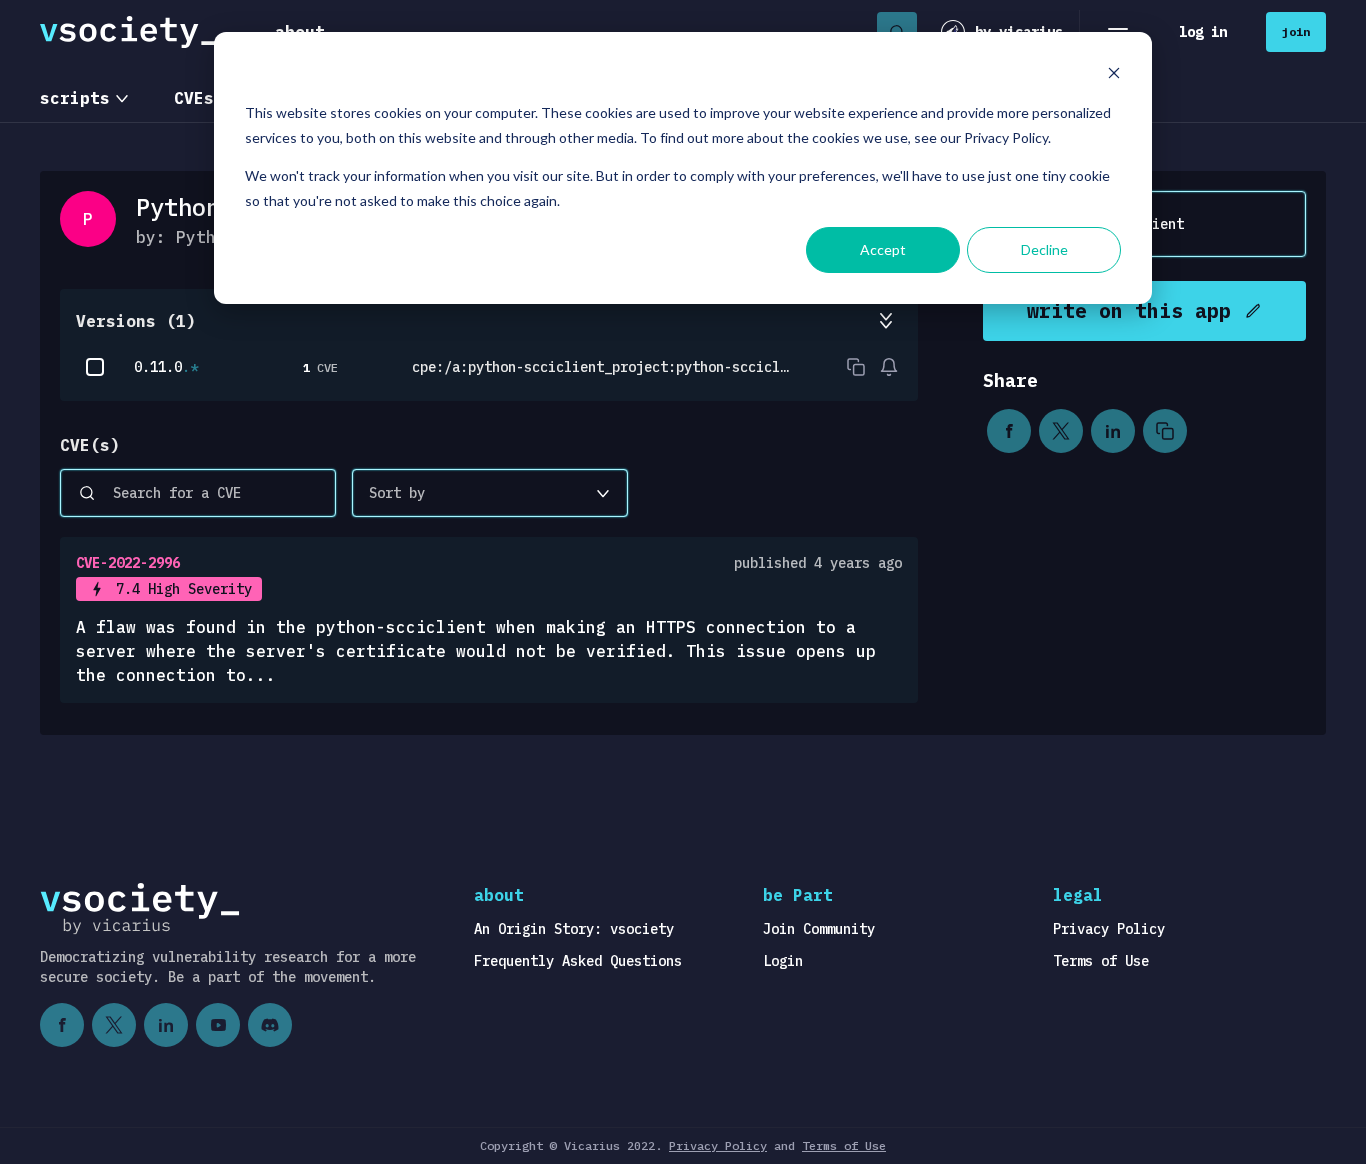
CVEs (194, 98)
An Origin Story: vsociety (574, 929)
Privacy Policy (1109, 929)
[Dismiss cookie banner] (1114, 75)
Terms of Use (1101, 961)
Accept (883, 249)
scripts (75, 98)
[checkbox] (95, 367)
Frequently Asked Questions (578, 961)
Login (783, 961)
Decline (1044, 249)
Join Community (819, 929)
